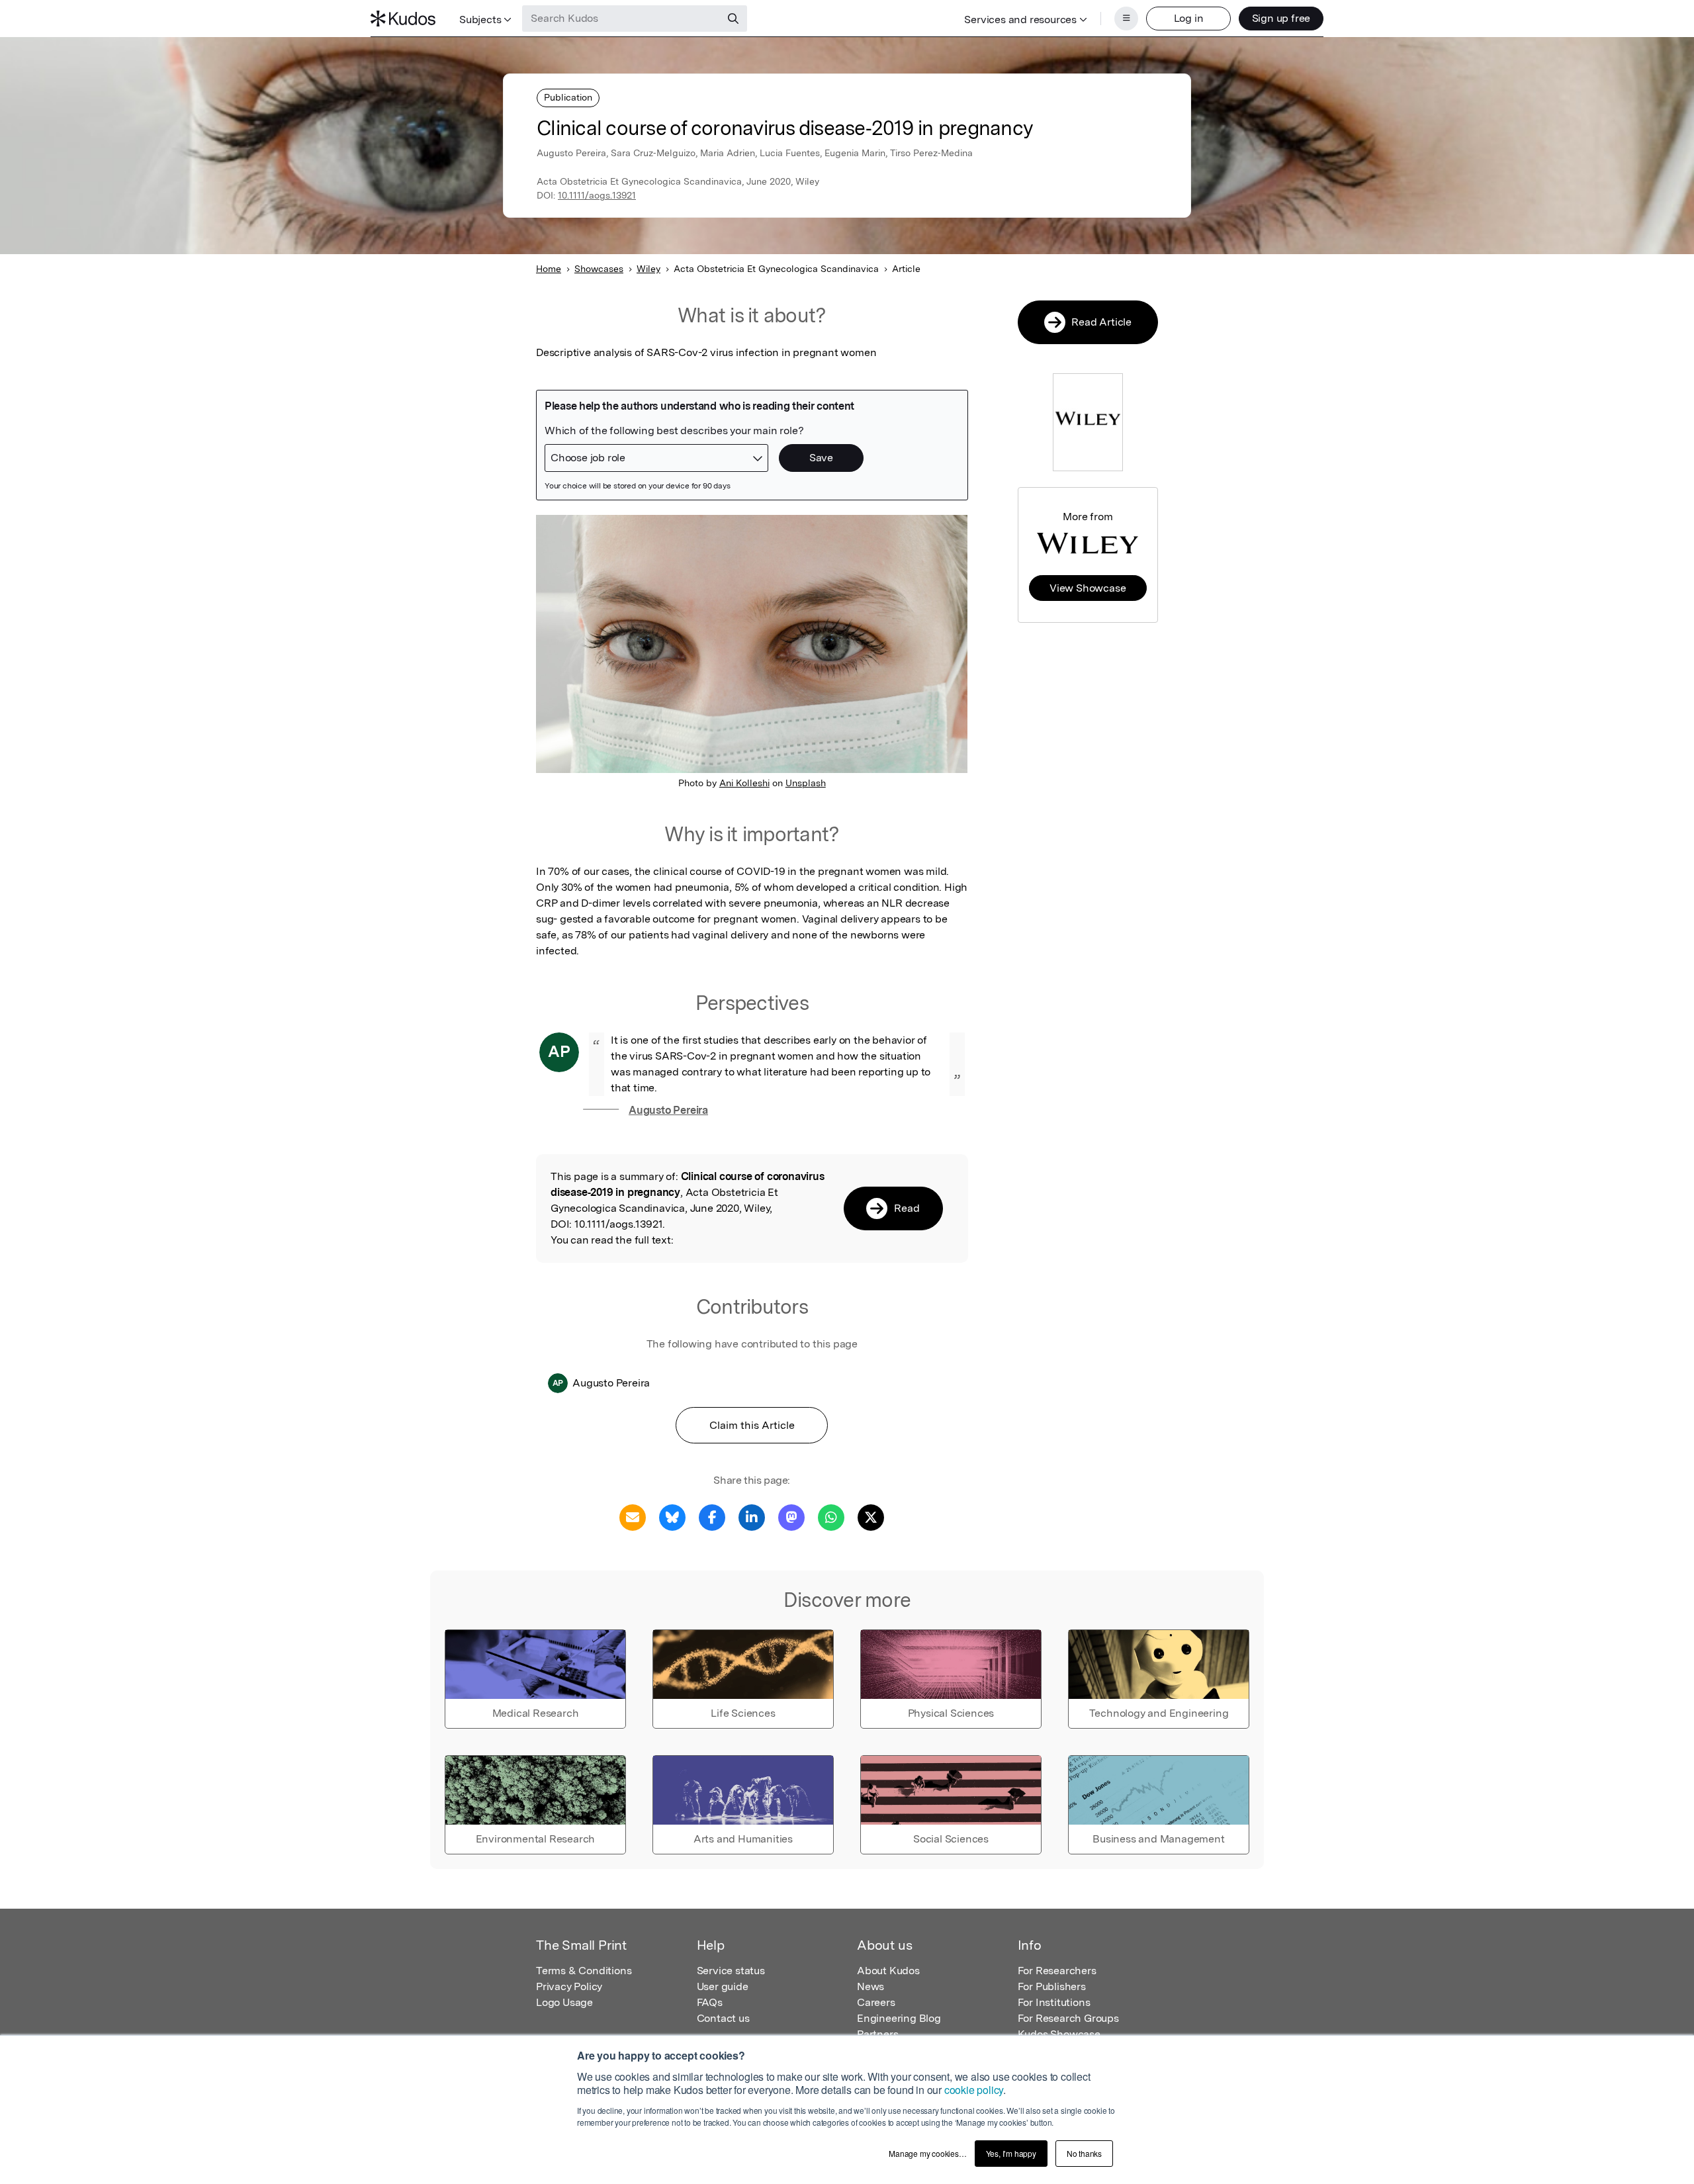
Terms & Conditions (584, 1971)
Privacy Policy (569, 1986)
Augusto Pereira (668, 1110)
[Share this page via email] (633, 1517)
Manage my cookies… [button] (927, 2153)
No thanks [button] (1084, 2153)
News (870, 1986)
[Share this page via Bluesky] (672, 1517)
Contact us (723, 2018)
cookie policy (974, 2090)
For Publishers (1052, 1986)
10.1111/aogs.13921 (597, 195)
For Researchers (1057, 1971)
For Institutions (1054, 2002)
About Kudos (888, 1971)
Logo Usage (564, 2002)
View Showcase (1088, 588)
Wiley (648, 269)
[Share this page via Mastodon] (791, 1517)
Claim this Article (752, 1425)
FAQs (710, 2002)
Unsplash (806, 783)
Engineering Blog (899, 2018)
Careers (876, 2002)
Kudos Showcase (1059, 2034)
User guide (723, 1986)
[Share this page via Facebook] (712, 1517)
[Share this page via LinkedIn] (752, 1517)
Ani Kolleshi (744, 783)
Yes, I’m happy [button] (1011, 2153)
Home (549, 269)
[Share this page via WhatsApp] (831, 1517)
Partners (877, 2034)
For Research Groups (1068, 2018)
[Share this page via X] (871, 1517)
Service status (731, 1971)
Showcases (599, 269)
